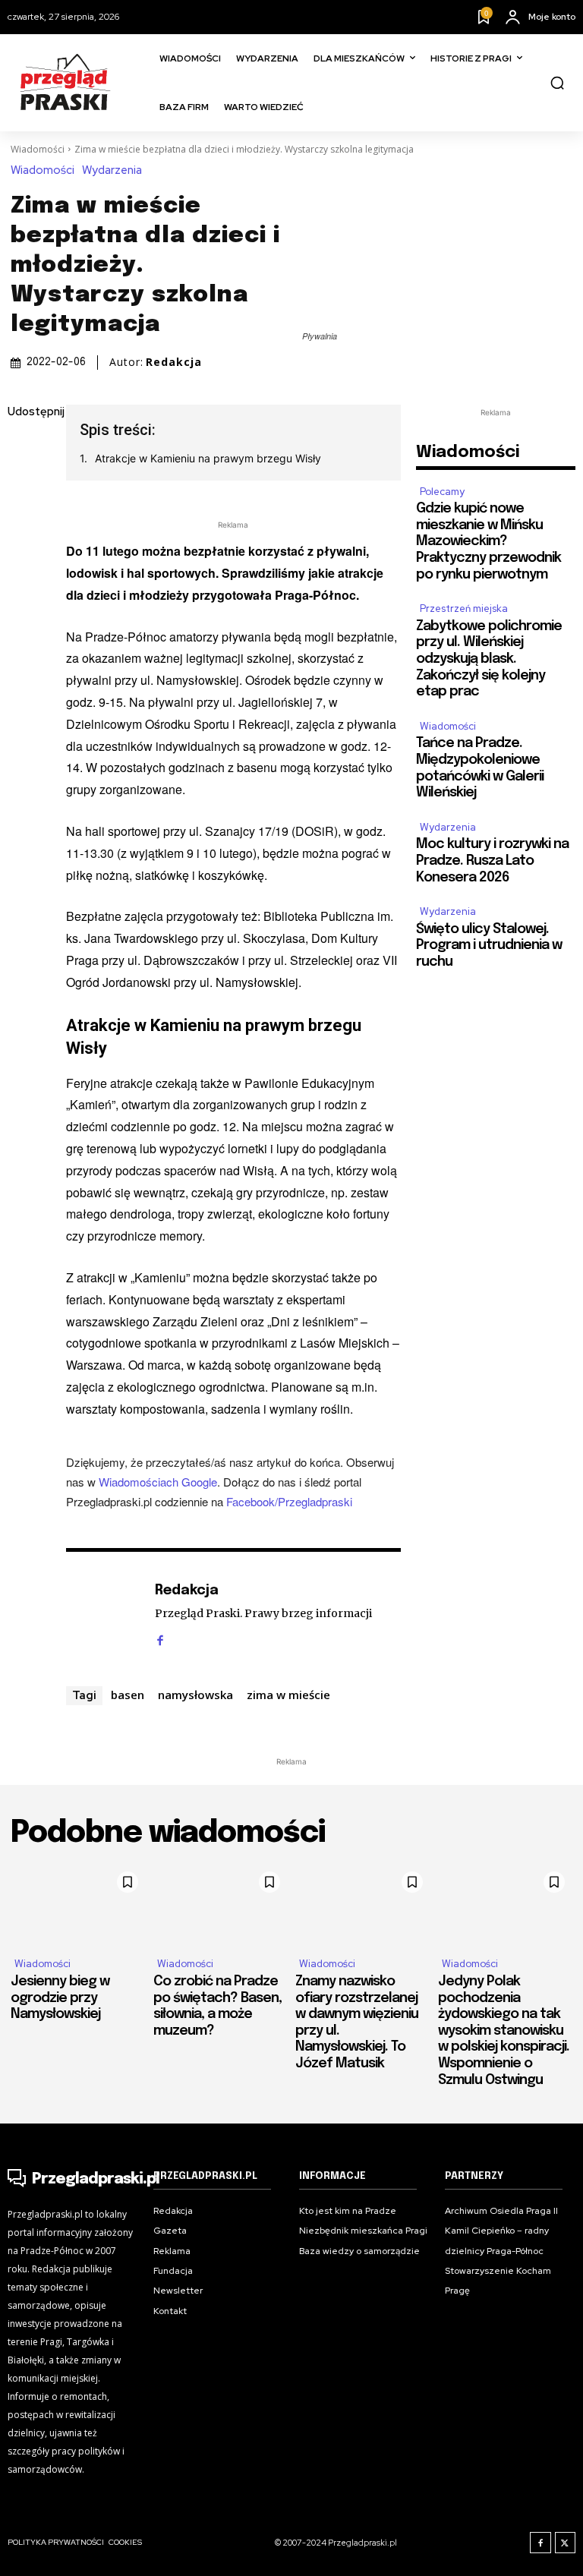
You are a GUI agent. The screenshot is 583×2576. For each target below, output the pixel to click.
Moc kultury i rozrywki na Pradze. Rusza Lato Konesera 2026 (492, 861)
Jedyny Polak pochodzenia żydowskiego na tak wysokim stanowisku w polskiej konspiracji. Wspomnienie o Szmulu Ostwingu (504, 2031)
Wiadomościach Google (158, 1482)
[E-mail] (23, 556)
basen (128, 1695)
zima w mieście (288, 1695)
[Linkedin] (23, 520)
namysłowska (195, 1695)
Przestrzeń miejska (464, 609)
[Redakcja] (102, 1614)
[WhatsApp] (23, 591)
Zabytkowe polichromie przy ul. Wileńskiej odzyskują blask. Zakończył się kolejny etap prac (489, 659)
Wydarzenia (112, 170)
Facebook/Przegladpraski (289, 1501)
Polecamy (442, 492)
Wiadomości (38, 149)
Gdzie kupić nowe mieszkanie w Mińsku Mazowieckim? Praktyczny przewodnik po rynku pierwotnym (488, 541)
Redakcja (174, 362)
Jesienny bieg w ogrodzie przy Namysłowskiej (60, 1998)
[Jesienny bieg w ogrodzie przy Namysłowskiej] (78, 1904)
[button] (557, 83)
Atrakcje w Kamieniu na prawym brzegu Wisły (208, 458)
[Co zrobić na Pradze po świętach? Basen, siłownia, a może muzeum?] (221, 1904)
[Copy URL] (23, 627)
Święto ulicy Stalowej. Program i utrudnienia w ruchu (489, 946)
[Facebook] (23, 449)
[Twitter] (23, 484)
